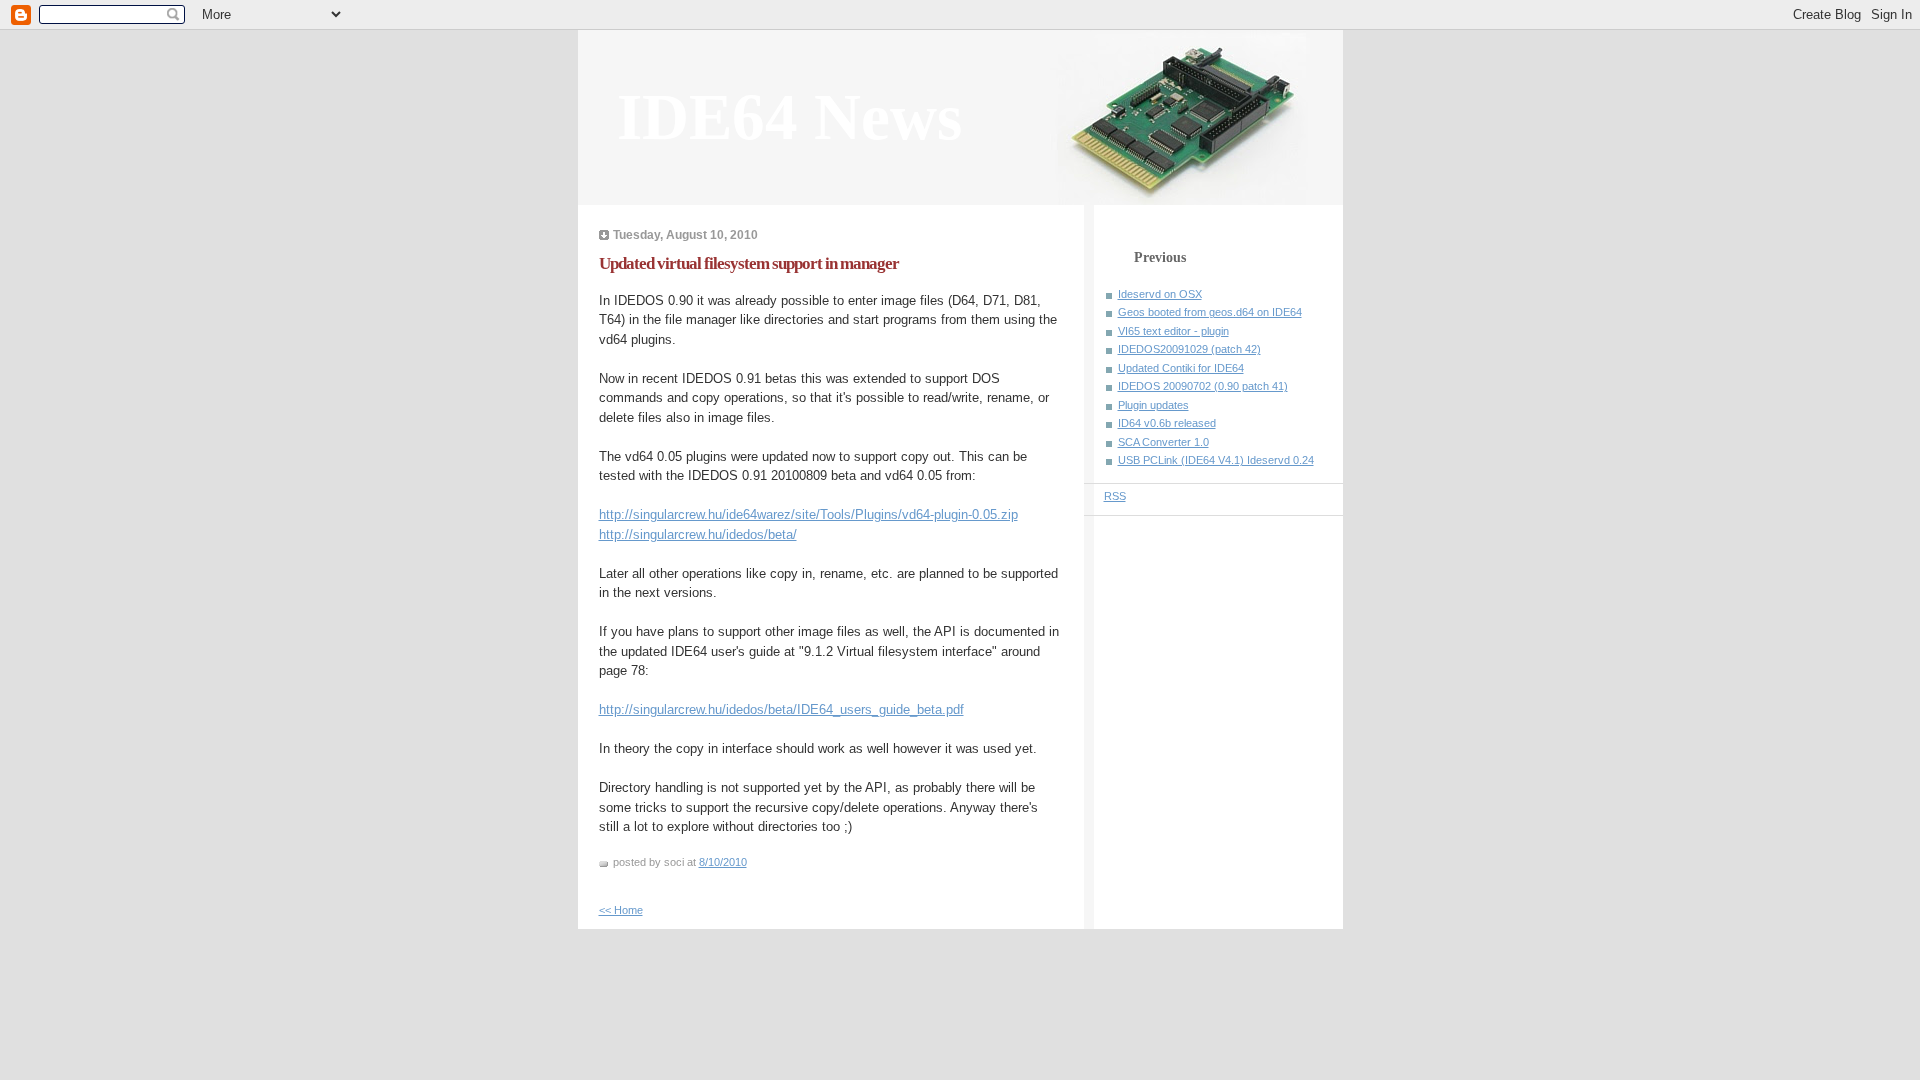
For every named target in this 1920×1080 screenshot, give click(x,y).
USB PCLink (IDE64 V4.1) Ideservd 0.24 (1216, 460)
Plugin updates (1153, 405)
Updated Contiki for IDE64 (1181, 368)
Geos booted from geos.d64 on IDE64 (1210, 312)
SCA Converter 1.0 (1163, 442)
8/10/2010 (723, 862)
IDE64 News (789, 117)
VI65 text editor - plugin (1173, 331)
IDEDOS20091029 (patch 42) (1189, 349)
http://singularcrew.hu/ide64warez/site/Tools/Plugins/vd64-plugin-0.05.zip (808, 514)
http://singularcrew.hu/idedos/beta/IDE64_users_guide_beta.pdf (781, 709)
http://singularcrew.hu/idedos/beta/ (698, 534)
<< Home (621, 910)
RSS (1115, 496)
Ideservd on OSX (1160, 294)
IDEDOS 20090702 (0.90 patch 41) (1203, 386)
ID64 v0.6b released (1167, 423)
